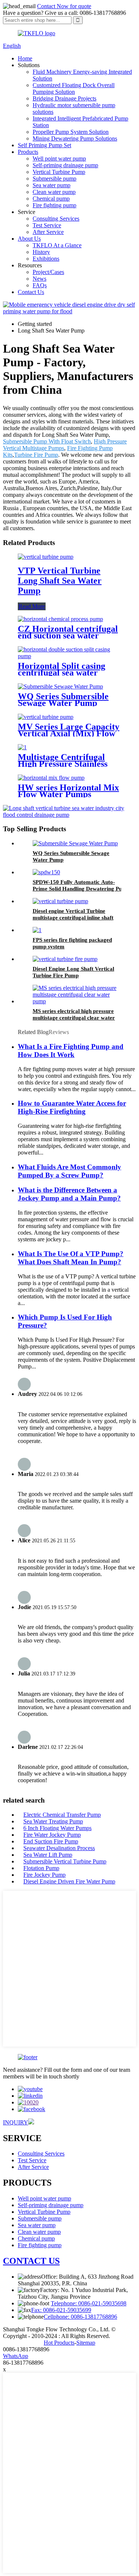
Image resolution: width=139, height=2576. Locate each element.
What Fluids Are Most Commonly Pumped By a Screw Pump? (69, 1171)
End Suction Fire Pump (51, 1841)
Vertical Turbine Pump (59, 172)
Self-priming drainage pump (65, 165)
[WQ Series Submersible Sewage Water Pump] (60, 686)
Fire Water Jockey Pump (52, 1835)
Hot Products (59, 2343)
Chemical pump (51, 199)
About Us (29, 239)
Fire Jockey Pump (44, 1875)
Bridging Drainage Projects (64, 98)
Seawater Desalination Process (59, 1848)
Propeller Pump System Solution (71, 132)
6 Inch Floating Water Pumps (57, 1828)
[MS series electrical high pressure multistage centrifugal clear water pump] (77, 1001)
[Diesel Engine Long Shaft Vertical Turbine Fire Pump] (65, 959)
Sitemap (86, 2343)
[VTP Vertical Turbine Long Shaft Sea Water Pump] (46, 557)
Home (25, 58)
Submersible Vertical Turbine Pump (65, 1861)
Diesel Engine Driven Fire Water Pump (69, 1881)
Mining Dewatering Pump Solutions (75, 138)
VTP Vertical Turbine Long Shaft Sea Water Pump (60, 581)
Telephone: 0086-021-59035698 (89, 2303)
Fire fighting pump (54, 205)
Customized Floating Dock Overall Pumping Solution (74, 88)
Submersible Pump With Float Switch (47, 441)
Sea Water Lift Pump (48, 1855)
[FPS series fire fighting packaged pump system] (37, 930)
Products (28, 152)
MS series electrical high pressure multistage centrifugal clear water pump (74, 1018)
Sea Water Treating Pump (53, 1821)
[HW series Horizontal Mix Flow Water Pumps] (51, 778)
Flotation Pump (41, 1868)
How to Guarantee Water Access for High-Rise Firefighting (72, 1107)
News (39, 279)
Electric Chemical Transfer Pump (62, 1815)
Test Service (47, 225)
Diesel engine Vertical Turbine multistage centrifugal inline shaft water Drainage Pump (73, 918)
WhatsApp (16, 2356)
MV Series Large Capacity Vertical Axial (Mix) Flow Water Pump (69, 733)
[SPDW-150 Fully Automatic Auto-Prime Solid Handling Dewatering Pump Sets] (46, 872)
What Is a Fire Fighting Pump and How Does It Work (71, 1051)
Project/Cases (48, 272)
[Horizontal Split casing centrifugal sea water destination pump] (69, 656)
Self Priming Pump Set (44, 145)
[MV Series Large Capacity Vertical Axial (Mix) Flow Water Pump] (46, 717)
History (41, 252)
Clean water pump (54, 192)
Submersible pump (54, 179)
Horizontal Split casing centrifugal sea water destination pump (62, 673)
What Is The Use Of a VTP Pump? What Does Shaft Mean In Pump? (71, 1258)
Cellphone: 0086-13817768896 (80, 2317)
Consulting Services (56, 219)
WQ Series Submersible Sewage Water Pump (63, 700)
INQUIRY (16, 2122)
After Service (48, 232)
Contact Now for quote (64, 6)
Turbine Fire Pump (36, 455)
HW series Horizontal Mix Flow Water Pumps (68, 791)
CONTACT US (31, 2261)
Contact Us (31, 292)
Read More (32, 606)
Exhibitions (46, 259)
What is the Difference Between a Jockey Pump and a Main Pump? (69, 1194)
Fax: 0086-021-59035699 (61, 2310)
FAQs (40, 285)
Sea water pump (52, 185)
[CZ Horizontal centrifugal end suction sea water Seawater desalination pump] (60, 619)
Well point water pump (59, 158)
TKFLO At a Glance (57, 245)
